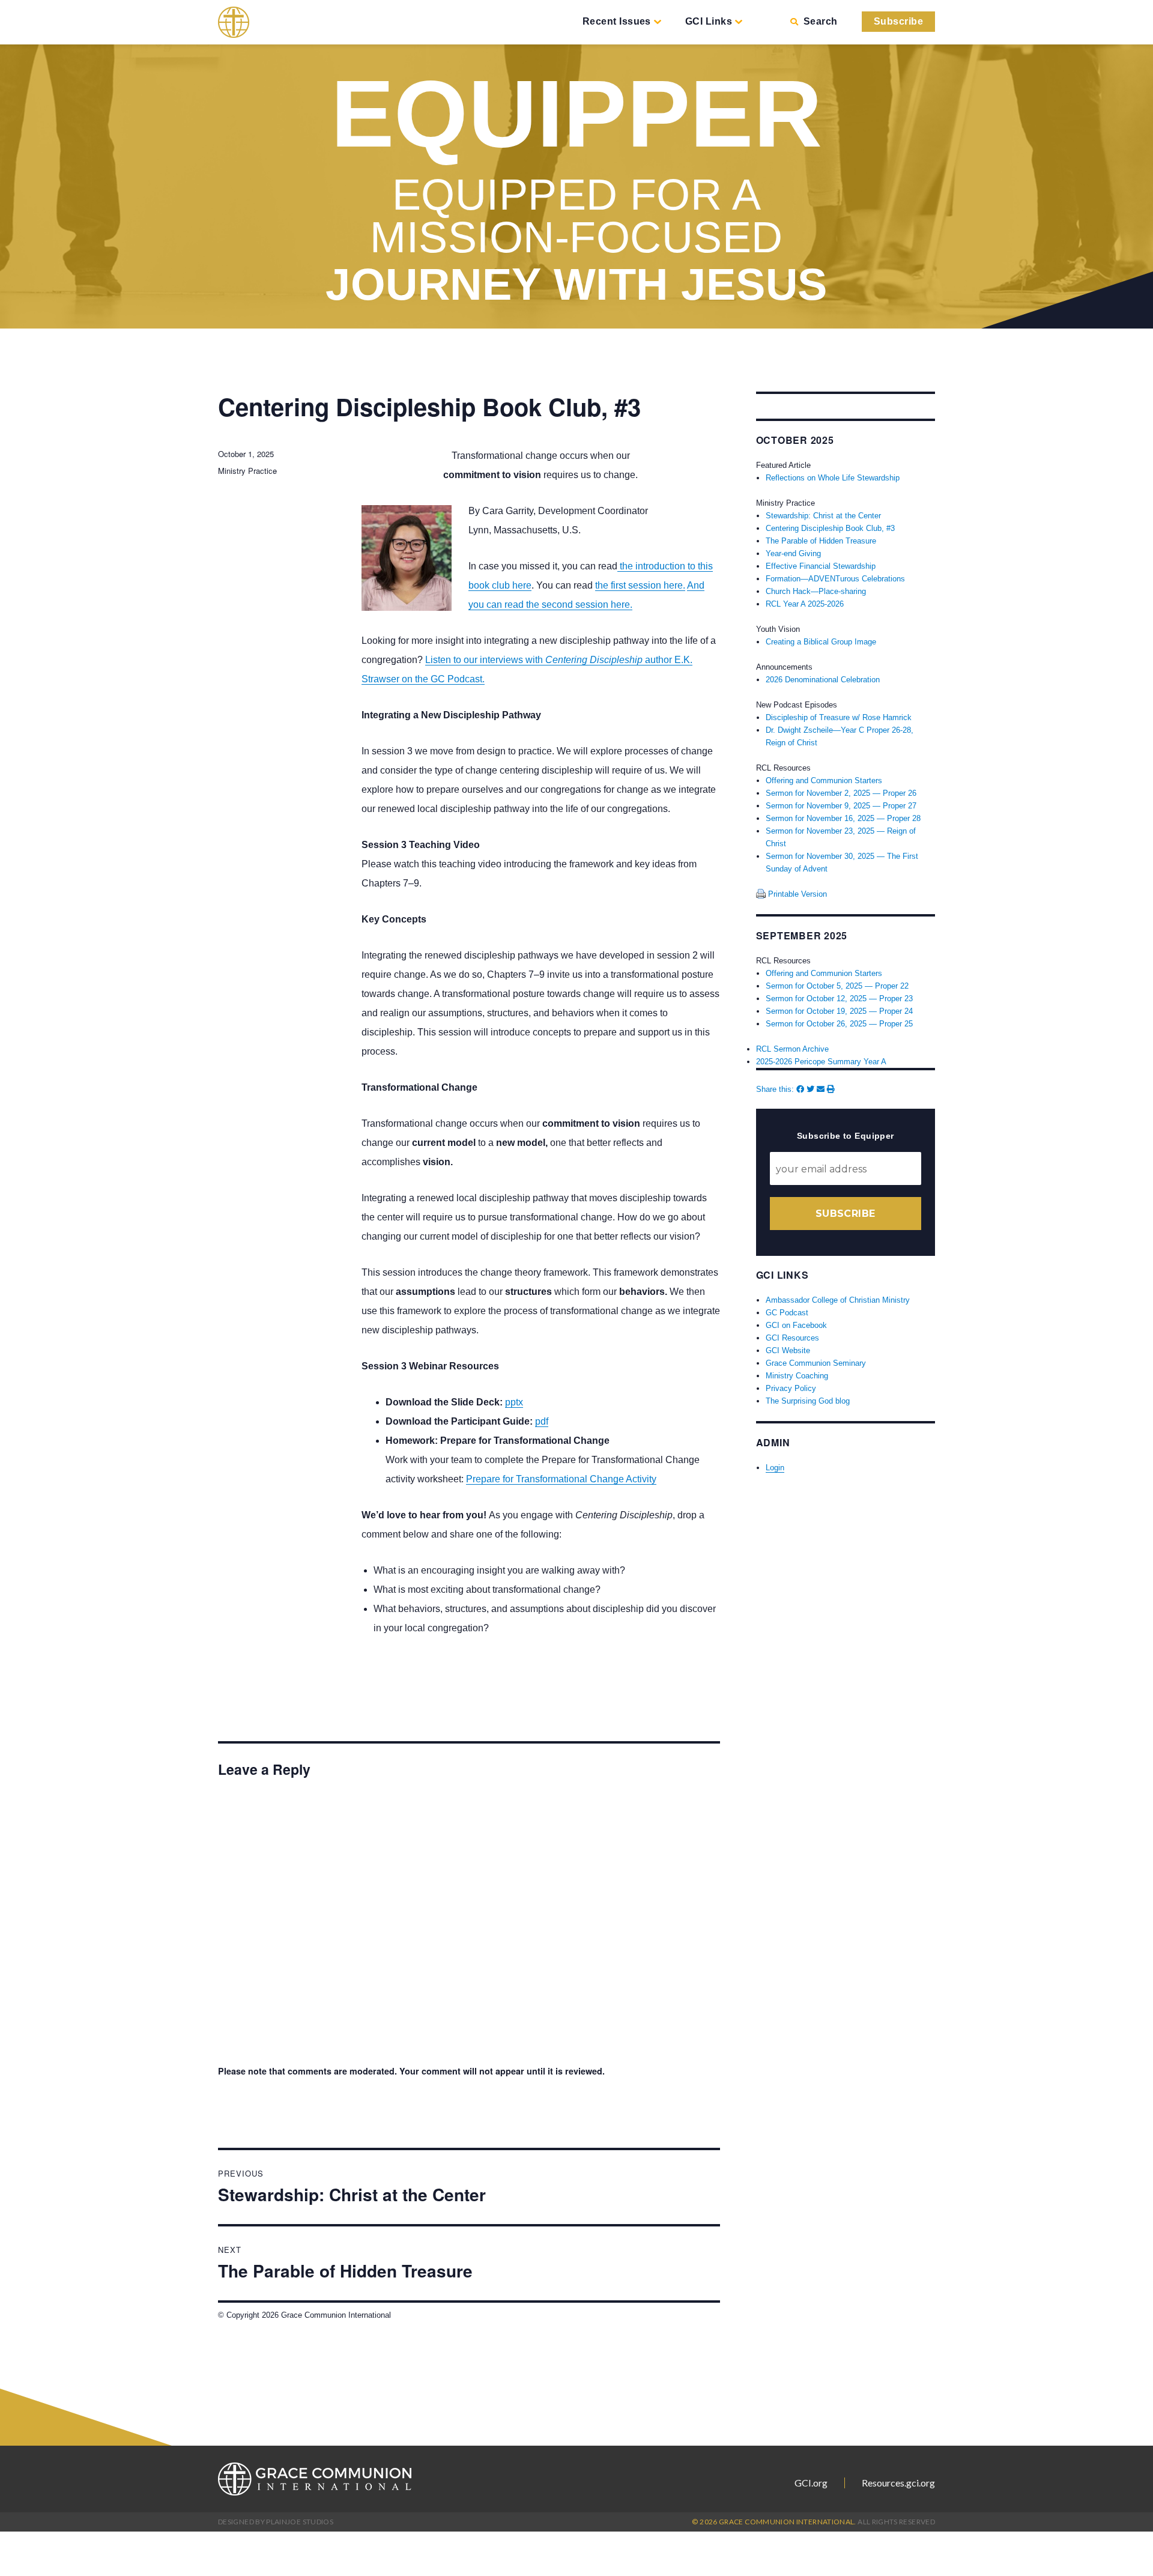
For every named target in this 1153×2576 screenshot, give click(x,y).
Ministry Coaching (797, 1376)
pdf (542, 1421)
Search (820, 21)
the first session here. (640, 585)
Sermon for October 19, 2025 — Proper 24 (839, 1011)
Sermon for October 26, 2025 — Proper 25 (839, 1024)
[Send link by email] (821, 1089)
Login (775, 1468)
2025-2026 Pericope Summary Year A (821, 1062)
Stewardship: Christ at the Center (823, 516)
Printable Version (796, 894)
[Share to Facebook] (800, 1089)
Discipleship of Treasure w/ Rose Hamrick (839, 717)
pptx (514, 1402)
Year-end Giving (793, 553)
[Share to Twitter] (810, 1089)
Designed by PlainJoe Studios (276, 2522)
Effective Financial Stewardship (821, 566)
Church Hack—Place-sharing (816, 591)
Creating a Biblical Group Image (821, 642)
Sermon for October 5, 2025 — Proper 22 (837, 986)
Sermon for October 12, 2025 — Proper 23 (839, 999)
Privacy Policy (791, 1388)
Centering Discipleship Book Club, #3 (830, 528)
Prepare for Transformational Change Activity (561, 1479)
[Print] (831, 1089)
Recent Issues (617, 21)
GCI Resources (792, 1338)
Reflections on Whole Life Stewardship (833, 478)
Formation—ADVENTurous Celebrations (835, 579)
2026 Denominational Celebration (823, 680)
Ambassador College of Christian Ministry (838, 1300)
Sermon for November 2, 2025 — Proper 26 (841, 793)
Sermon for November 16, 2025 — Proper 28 (843, 818)
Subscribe (898, 21)
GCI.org (811, 2483)
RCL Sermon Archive (792, 1049)
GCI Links (709, 21)
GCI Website (788, 1350)
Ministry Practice (247, 471)
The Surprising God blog (808, 1401)
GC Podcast (787, 1313)
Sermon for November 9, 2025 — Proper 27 (841, 806)
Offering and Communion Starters (824, 780)
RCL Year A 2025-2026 (805, 604)
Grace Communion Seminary (816, 1363)
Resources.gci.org (898, 2483)
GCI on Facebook (796, 1325)
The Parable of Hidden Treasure (821, 541)
